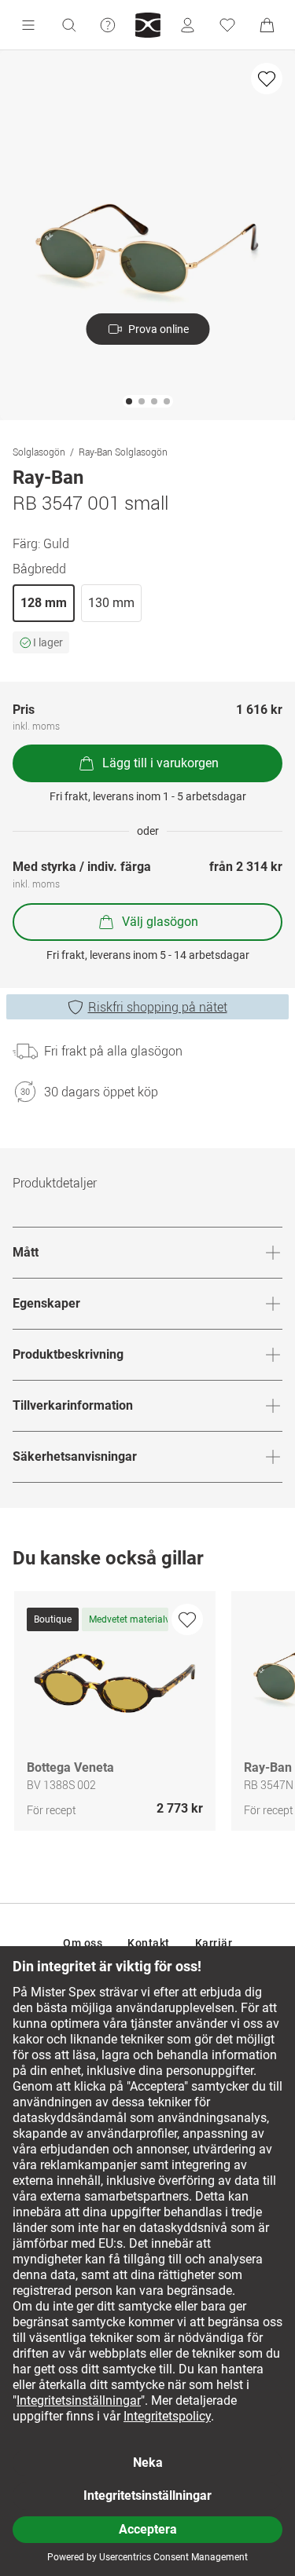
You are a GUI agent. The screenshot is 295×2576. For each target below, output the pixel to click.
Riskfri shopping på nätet (158, 1007)
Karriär (214, 1943)
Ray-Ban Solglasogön (123, 452)
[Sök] (68, 25)
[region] (147, 1715)
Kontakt (149, 1943)
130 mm (111, 603)
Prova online (159, 329)
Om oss (83, 1943)
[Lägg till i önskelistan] (267, 79)
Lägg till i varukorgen (160, 763)
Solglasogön (39, 452)
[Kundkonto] (187, 25)
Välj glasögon (160, 922)
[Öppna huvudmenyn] (28, 25)
